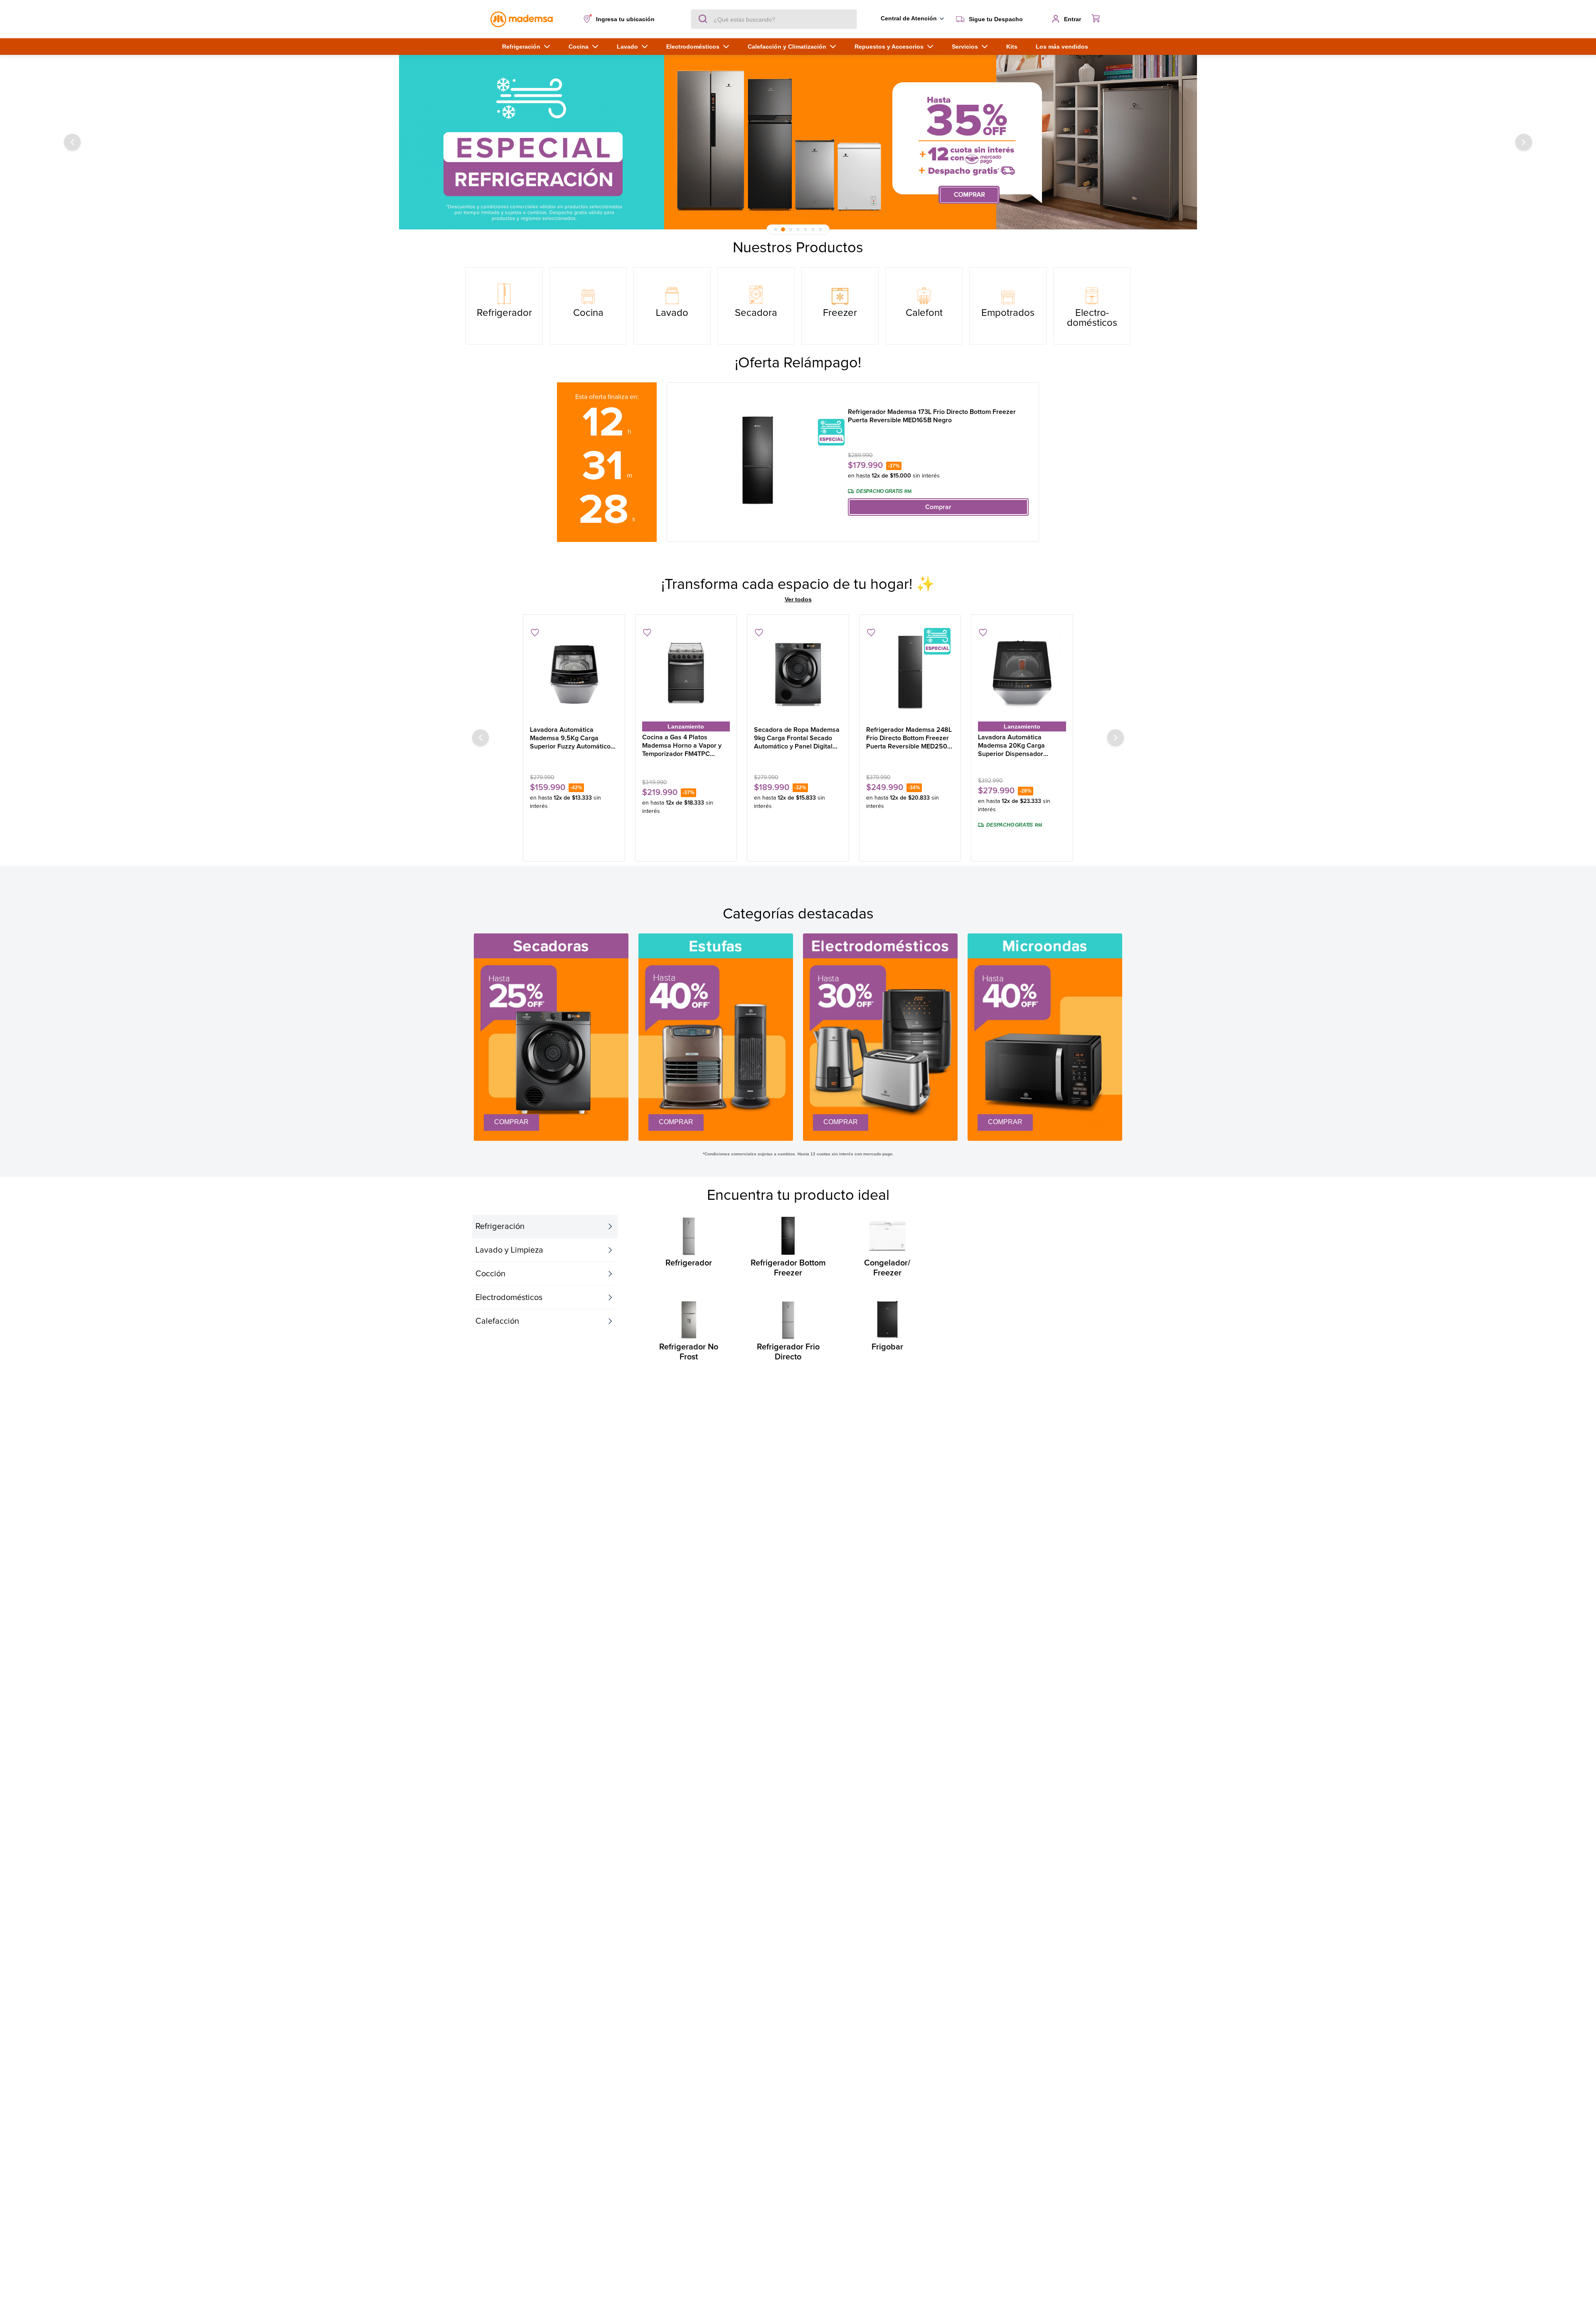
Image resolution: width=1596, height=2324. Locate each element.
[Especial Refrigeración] (798, 142)
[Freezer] (840, 306)
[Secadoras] (756, 306)
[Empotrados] (1008, 306)
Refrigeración (500, 1226)
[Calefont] (924, 306)
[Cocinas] (588, 306)
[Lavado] (672, 306)
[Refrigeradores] (504, 306)
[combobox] (774, 19)
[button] (621, 19)
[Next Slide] (1524, 142)
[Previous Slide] (72, 142)
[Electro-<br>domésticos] (1092, 306)
